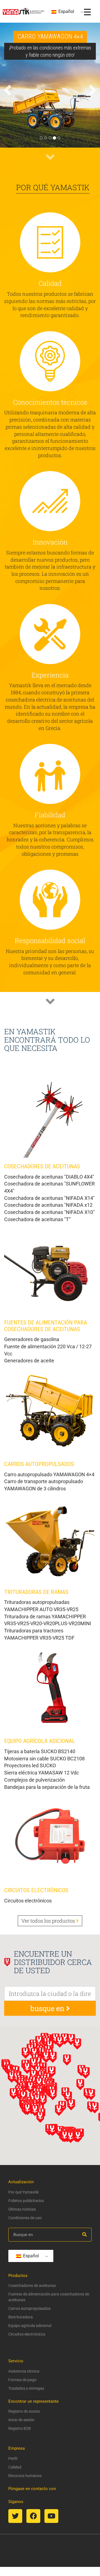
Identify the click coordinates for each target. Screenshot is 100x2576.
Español (66, 11)
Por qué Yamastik (53, 187)
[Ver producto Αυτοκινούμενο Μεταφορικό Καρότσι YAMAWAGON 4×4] (50, 1410)
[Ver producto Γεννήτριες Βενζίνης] (50, 1268)
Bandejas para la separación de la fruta (47, 1787)
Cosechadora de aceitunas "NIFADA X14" (49, 1198)
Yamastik (33, 2545)
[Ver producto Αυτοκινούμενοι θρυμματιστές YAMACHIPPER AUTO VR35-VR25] (50, 1538)
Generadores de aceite (29, 1361)
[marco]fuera (52, 2553)
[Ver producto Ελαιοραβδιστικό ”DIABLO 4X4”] (50, 1112)
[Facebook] (33, 2516)
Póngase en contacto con (32, 2489)
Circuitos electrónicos (28, 1901)
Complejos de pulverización (34, 1780)
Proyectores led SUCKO (30, 1765)
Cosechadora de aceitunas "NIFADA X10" (49, 1212)
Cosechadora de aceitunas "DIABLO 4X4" (49, 1177)
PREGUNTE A (68, 2545)
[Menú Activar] (87, 12)
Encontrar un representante (33, 2401)
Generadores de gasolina (32, 1339)
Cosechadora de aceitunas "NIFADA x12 (48, 1205)
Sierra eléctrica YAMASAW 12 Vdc (42, 1773)
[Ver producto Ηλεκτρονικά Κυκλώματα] (50, 1836)
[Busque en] (84, 2235)
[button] (7, 113)
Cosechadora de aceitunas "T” (37, 1219)
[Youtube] (51, 2516)
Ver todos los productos (49, 1921)
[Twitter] (15, 2516)
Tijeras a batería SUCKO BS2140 (40, 1751)
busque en (48, 2008)
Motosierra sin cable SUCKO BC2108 (44, 1759)
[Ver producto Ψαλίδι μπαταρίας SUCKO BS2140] (50, 1687)
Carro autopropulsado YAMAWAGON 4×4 (49, 1474)
